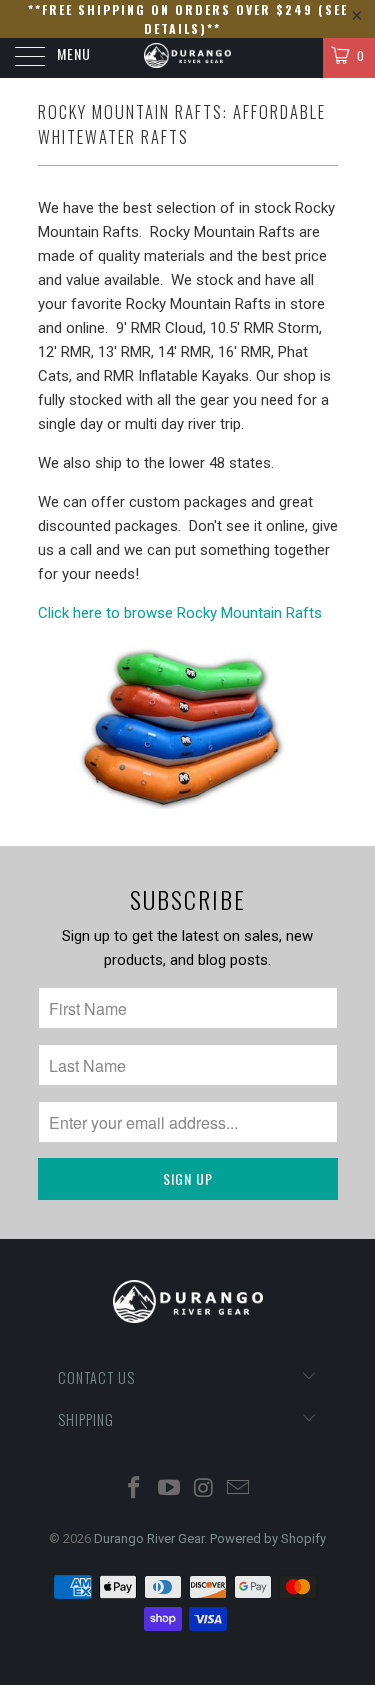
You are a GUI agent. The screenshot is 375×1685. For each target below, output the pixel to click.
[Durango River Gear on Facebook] (135, 1489)
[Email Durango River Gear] (239, 1489)
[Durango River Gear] (188, 58)
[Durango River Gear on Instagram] (204, 1489)
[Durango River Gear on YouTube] (169, 1489)
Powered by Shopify (268, 1538)
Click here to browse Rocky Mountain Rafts (180, 613)
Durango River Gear (149, 1538)
